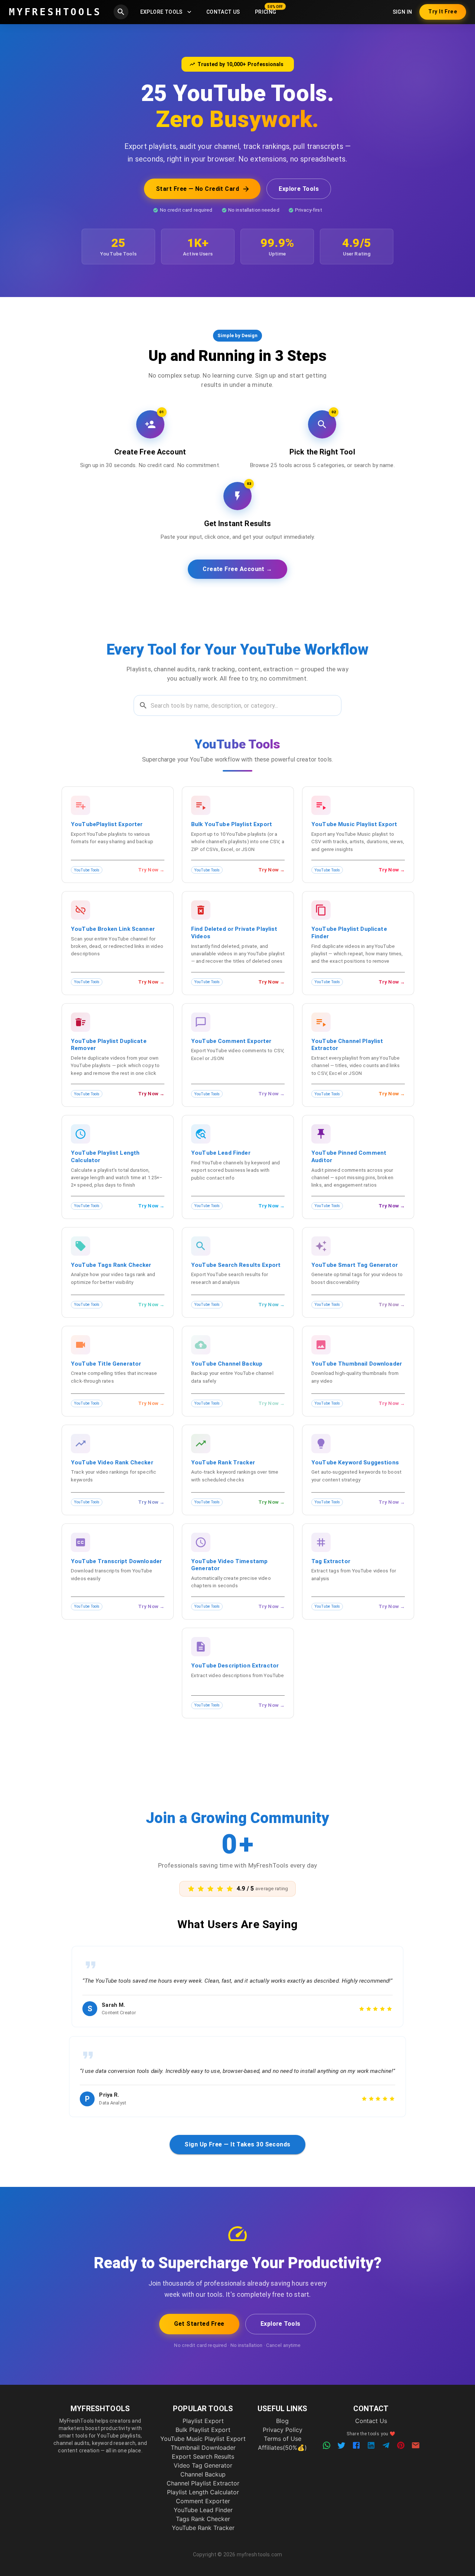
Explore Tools (161, 12)
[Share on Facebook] (356, 2445)
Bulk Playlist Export (203, 2430)
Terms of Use (283, 2439)
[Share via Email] (416, 2445)
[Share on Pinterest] (401, 2445)
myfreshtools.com (259, 2554)
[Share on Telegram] (386, 2445)
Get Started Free (199, 2324)
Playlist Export (203, 2421)
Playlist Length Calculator (203, 2492)
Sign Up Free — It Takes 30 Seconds (237, 2144)
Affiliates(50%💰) (282, 2448)
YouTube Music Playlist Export (203, 2439)
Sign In (402, 12)
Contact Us (223, 12)
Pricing (266, 12)
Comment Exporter (203, 2501)
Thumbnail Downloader (203, 2448)
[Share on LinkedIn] (371, 2445)
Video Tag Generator (203, 2465)
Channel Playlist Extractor (203, 2483)
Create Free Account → (237, 569)
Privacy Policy (283, 2430)
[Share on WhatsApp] (327, 2445)
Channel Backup (203, 2474)
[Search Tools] (121, 12)
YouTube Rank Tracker (203, 2528)
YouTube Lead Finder (203, 2510)
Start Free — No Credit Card (197, 189)
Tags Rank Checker (203, 2519)
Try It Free (443, 12)
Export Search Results (203, 2456)
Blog (282, 2421)
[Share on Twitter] (341, 2445)
